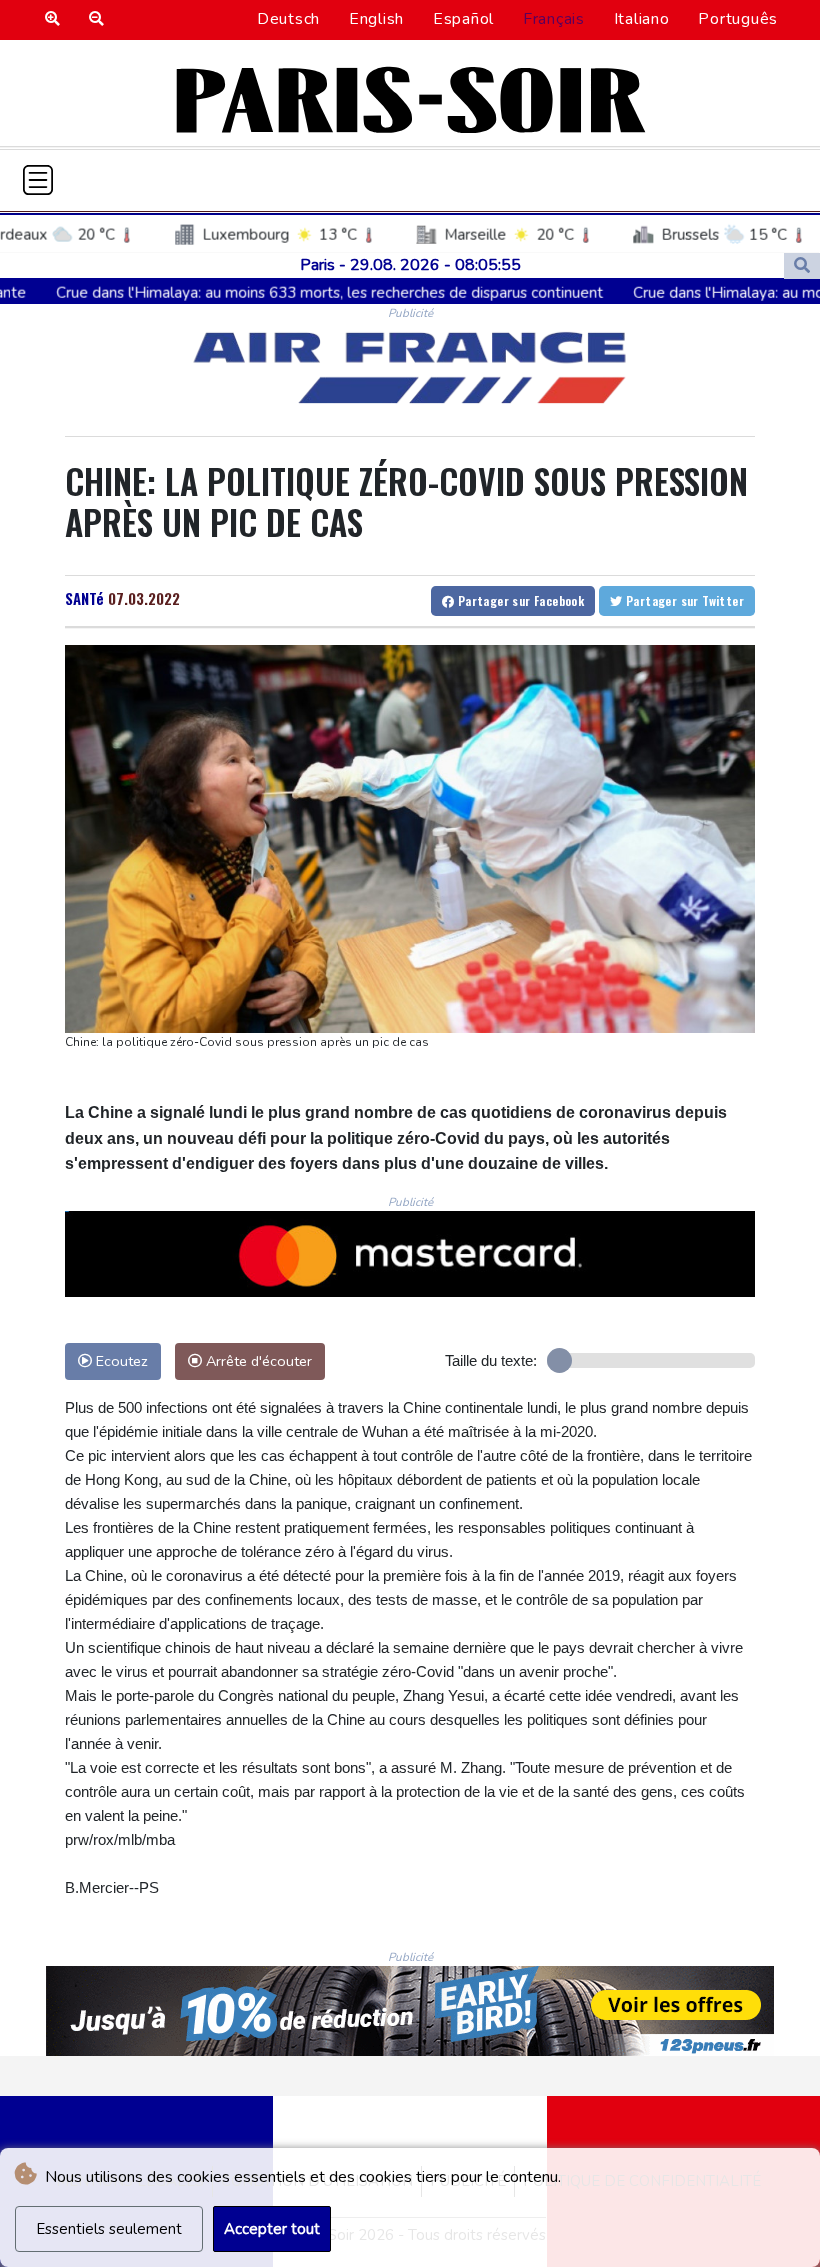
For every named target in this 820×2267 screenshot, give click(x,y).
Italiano (642, 19)
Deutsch (288, 19)
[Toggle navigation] (38, 180)
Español (463, 19)
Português (738, 19)
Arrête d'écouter (257, 1361)
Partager (519, 600)
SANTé (84, 598)
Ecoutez (120, 1361)
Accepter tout (272, 2229)
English (376, 19)
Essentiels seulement (109, 2229)
